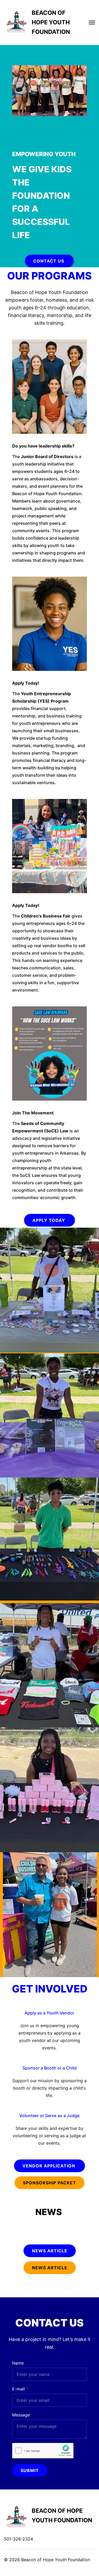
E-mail (18, 2389)
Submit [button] (30, 2470)
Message (21, 2415)
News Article (50, 2251)
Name (18, 2363)
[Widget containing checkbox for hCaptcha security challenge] (43, 2451)
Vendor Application (49, 2166)
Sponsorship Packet (49, 2183)
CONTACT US (49, 261)
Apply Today (49, 1220)
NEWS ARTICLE (50, 2268)
